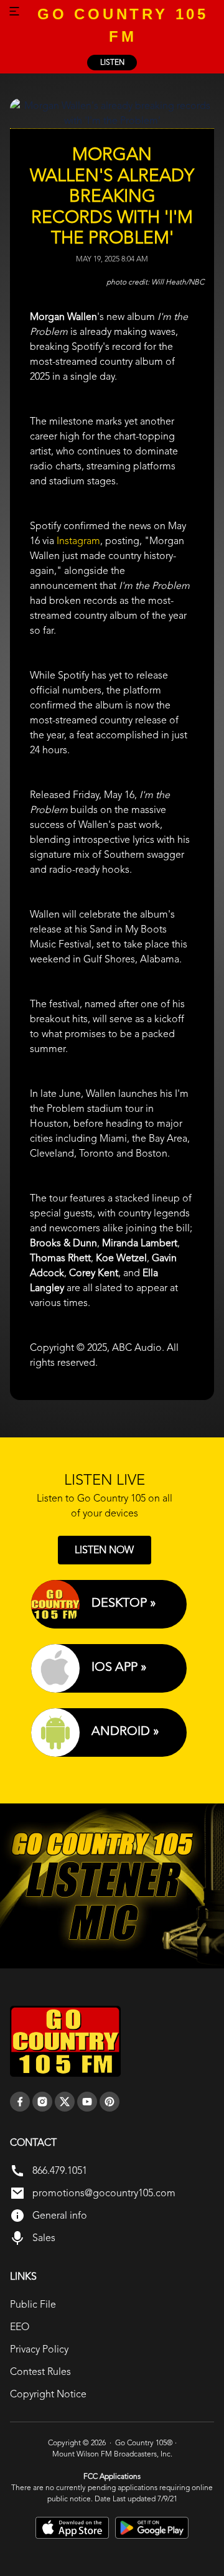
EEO (20, 2327)
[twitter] (65, 2102)
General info (60, 2215)
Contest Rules (40, 2372)
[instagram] (42, 2102)
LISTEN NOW (104, 1550)
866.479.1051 (60, 2170)
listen (112, 62)
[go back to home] (65, 2041)
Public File (33, 2304)
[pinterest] (110, 2102)
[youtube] (87, 2102)
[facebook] (20, 2102)
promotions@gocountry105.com (104, 2193)
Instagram (78, 541)
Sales (44, 2238)
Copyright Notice (48, 2394)
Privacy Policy (39, 2349)
